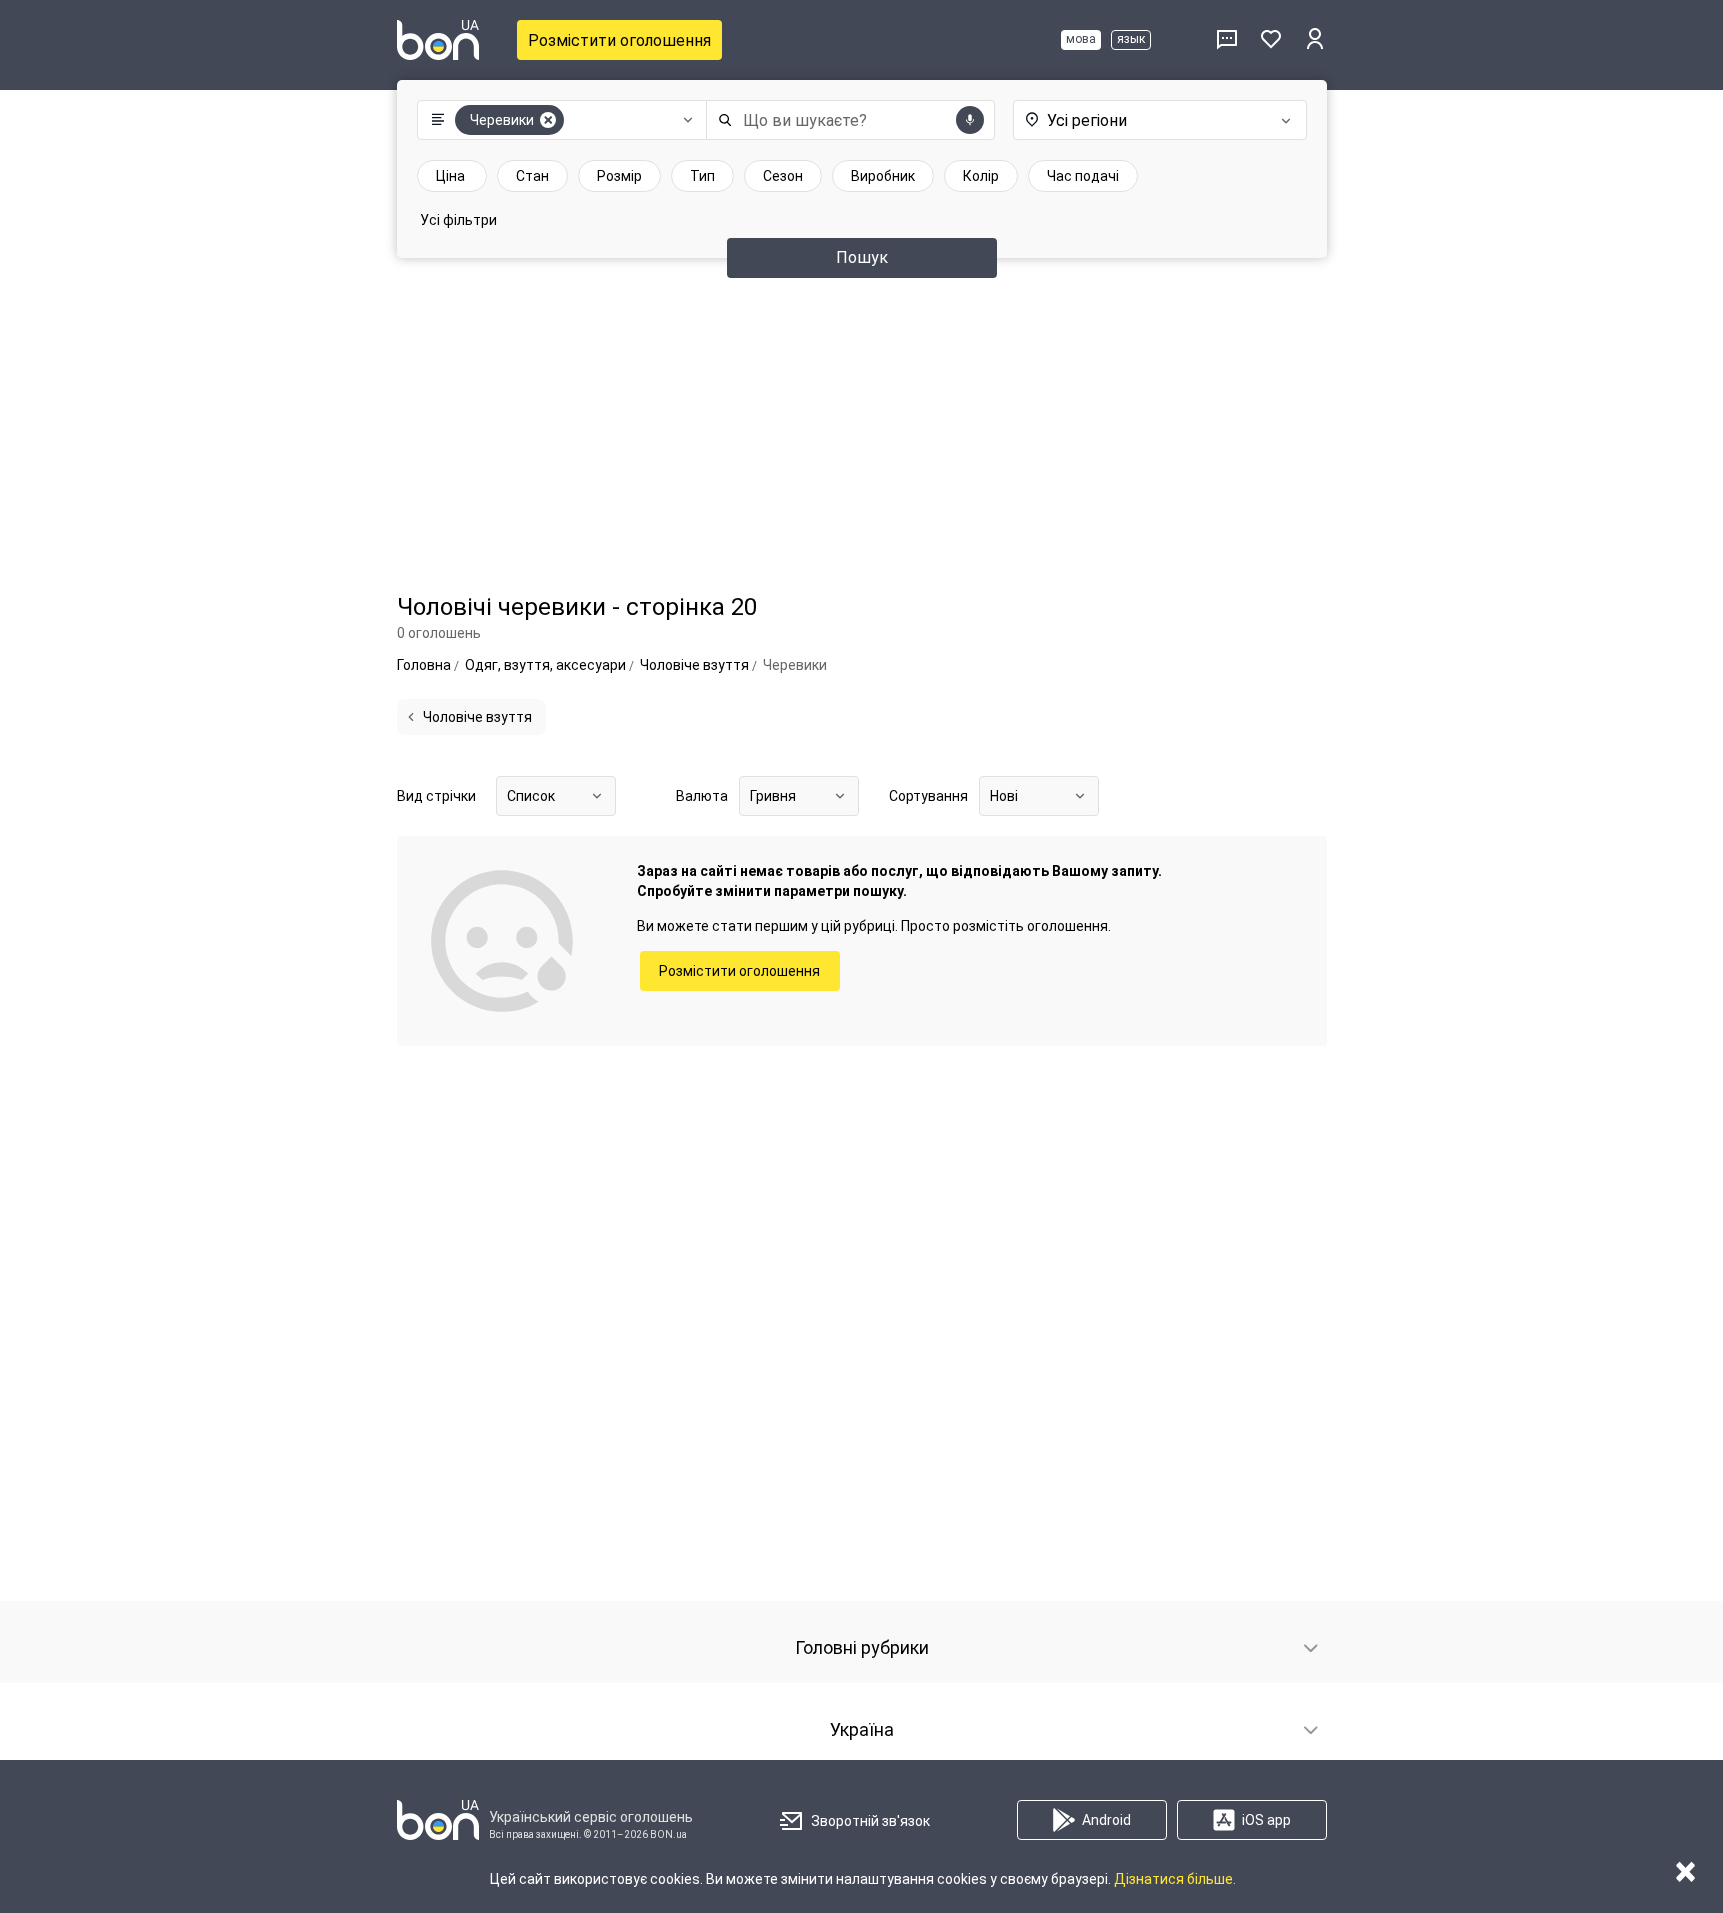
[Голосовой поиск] (970, 120)
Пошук (862, 257)
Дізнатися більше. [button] (1175, 1879)
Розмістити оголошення (619, 40)
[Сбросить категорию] (548, 120)
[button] (557, 120)
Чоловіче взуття (477, 717)
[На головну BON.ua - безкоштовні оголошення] (438, 40)
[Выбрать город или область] (1140, 120)
